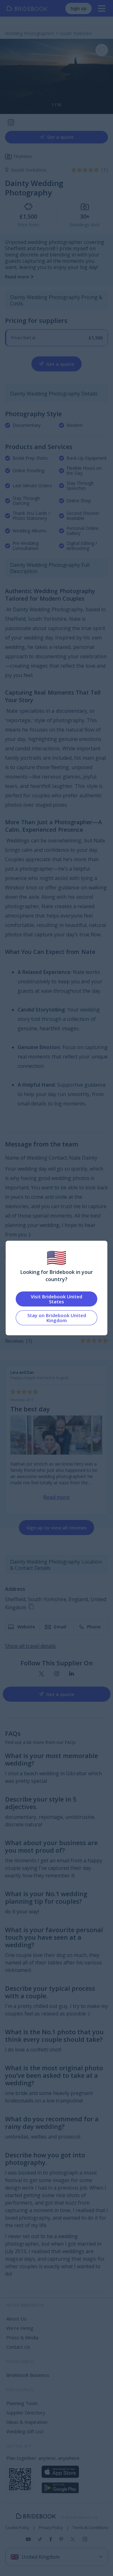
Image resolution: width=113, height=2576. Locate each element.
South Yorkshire (30, 170)
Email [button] (60, 1627)
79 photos (23, 156)
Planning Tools (22, 2403)
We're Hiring (20, 2328)
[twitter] (42, 1674)
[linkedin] (71, 1674)
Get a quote (60, 137)
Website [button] (26, 1627)
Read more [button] (17, 277)
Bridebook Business (28, 2375)
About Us (16, 2319)
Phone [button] (94, 1627)
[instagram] (57, 1674)
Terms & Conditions (90, 2528)
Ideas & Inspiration (27, 2422)
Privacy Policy (51, 2528)
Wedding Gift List (25, 2431)
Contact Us (18, 2347)
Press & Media (22, 2337)
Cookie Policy (17, 2528)
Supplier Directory (26, 2413)
